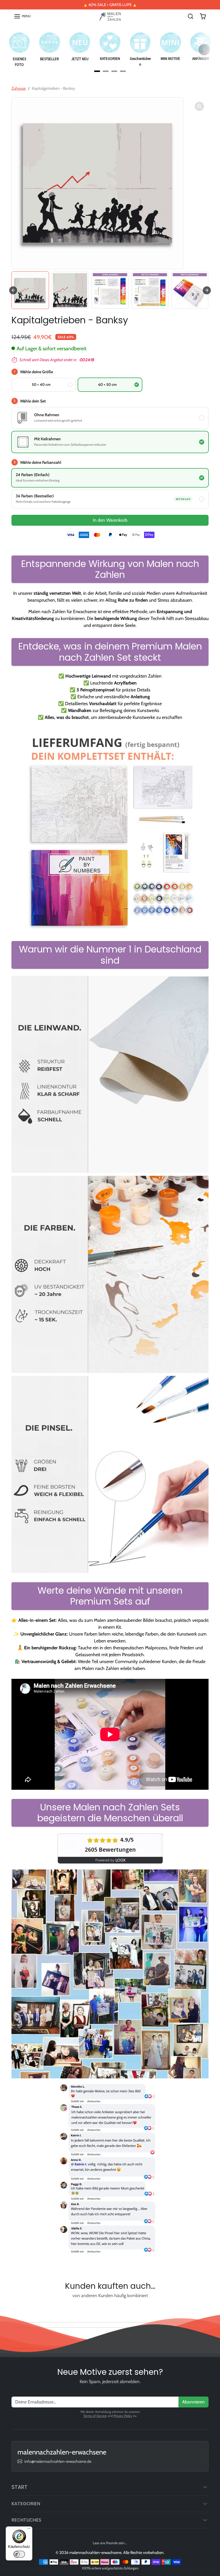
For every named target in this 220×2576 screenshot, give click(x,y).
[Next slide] (207, 290)
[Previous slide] (14, 2309)
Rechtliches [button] (26, 2520)
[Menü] (29, 2530)
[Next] (204, 50)
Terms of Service (95, 2416)
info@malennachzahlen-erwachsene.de (58, 2461)
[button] (22, 16)
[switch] (19, 2554)
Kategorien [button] (26, 2504)
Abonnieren (194, 2402)
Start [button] (19, 2487)
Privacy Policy (123, 2416)
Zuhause (19, 88)
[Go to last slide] (13, 290)
